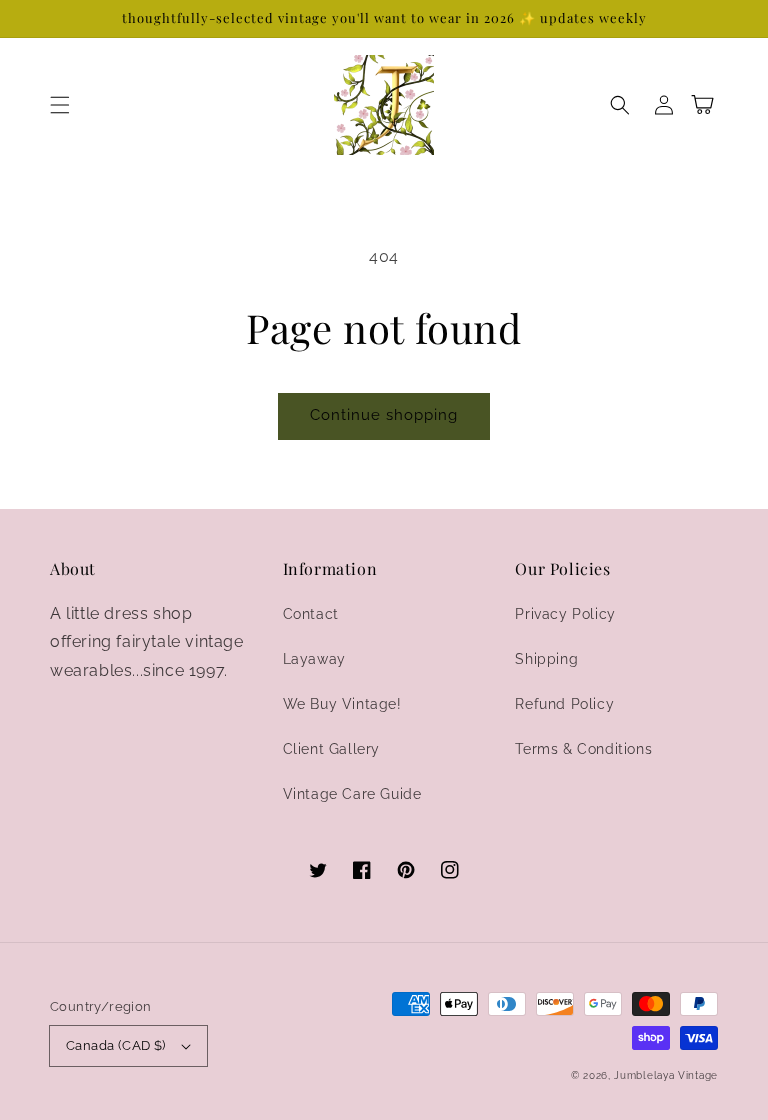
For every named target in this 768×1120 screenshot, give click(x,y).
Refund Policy (564, 704)
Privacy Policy (565, 614)
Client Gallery (331, 749)
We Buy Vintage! (342, 704)
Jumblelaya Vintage (666, 1075)
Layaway (314, 659)
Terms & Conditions (583, 749)
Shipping (546, 659)
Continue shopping (384, 415)
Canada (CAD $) (116, 1045)
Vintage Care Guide (352, 794)
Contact (311, 614)
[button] (60, 105)
